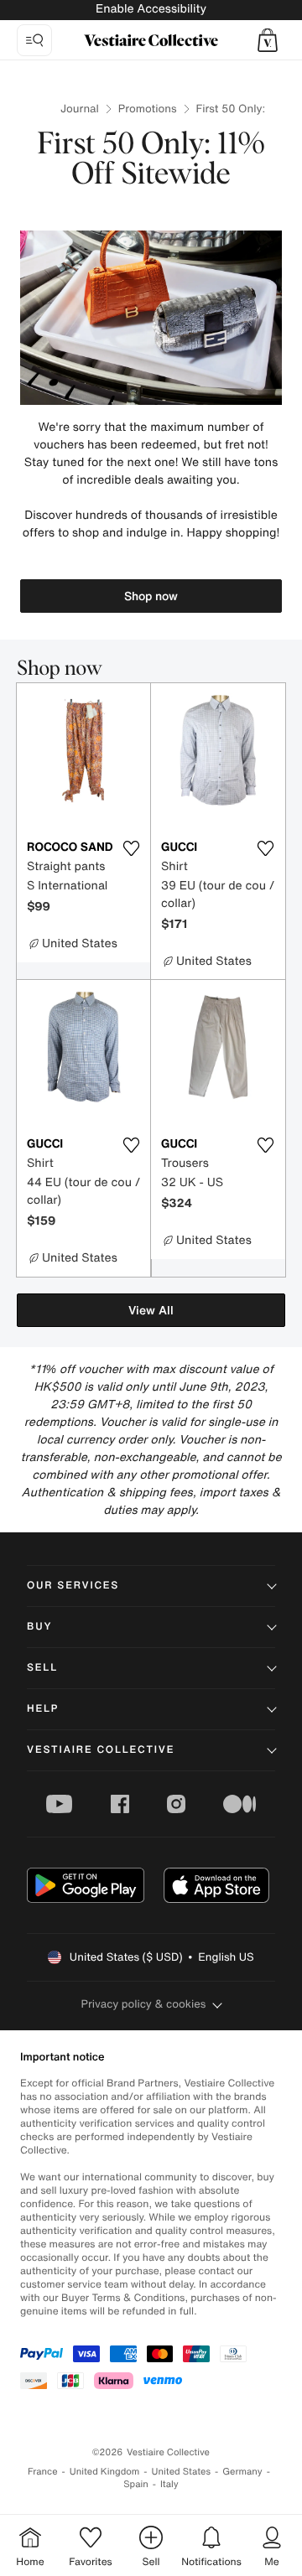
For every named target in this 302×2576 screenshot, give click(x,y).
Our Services (73, 1586)
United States (182, 2472)
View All (151, 1310)
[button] (268, 40)
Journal (80, 109)
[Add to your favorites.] (131, 848)
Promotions (148, 109)
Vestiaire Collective (101, 1750)
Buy (39, 1627)
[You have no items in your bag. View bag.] (268, 40)
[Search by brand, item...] (34, 40)
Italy (169, 2484)
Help (43, 1709)
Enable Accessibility (151, 9)
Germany (242, 2472)
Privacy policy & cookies (144, 2004)
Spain (136, 2484)
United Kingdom (105, 2472)
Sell (42, 1668)
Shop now (151, 596)
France (43, 2472)
